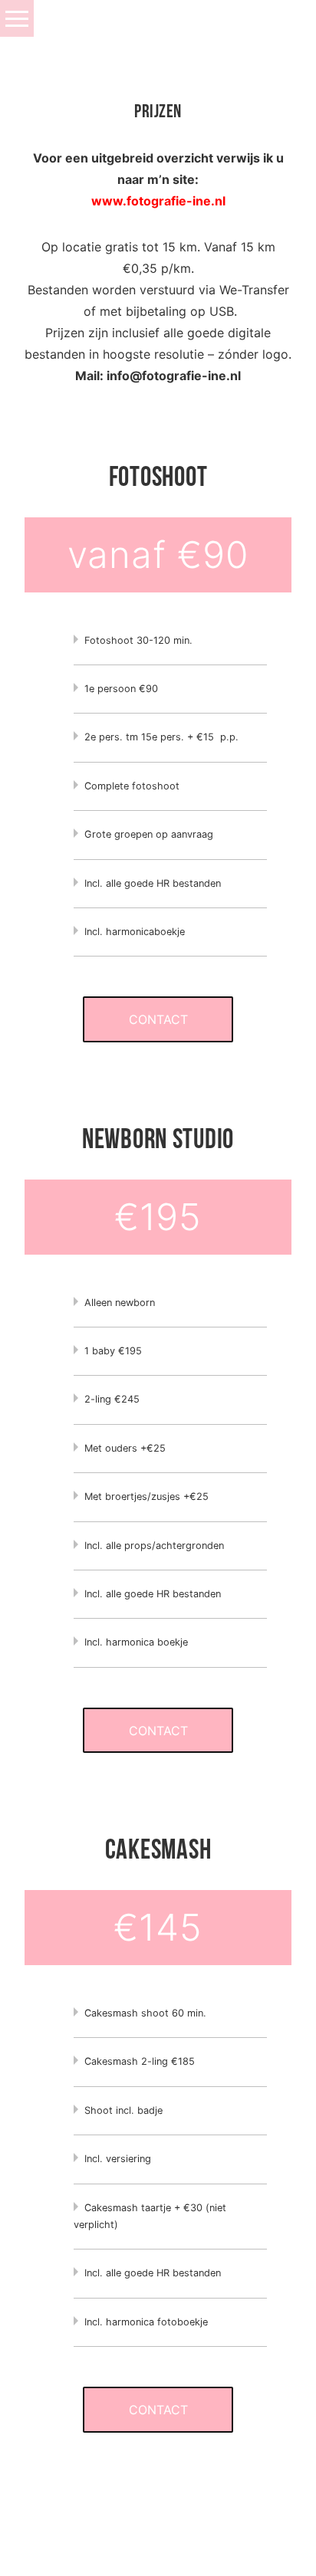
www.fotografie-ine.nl (158, 201)
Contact (158, 1019)
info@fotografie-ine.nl (174, 376)
